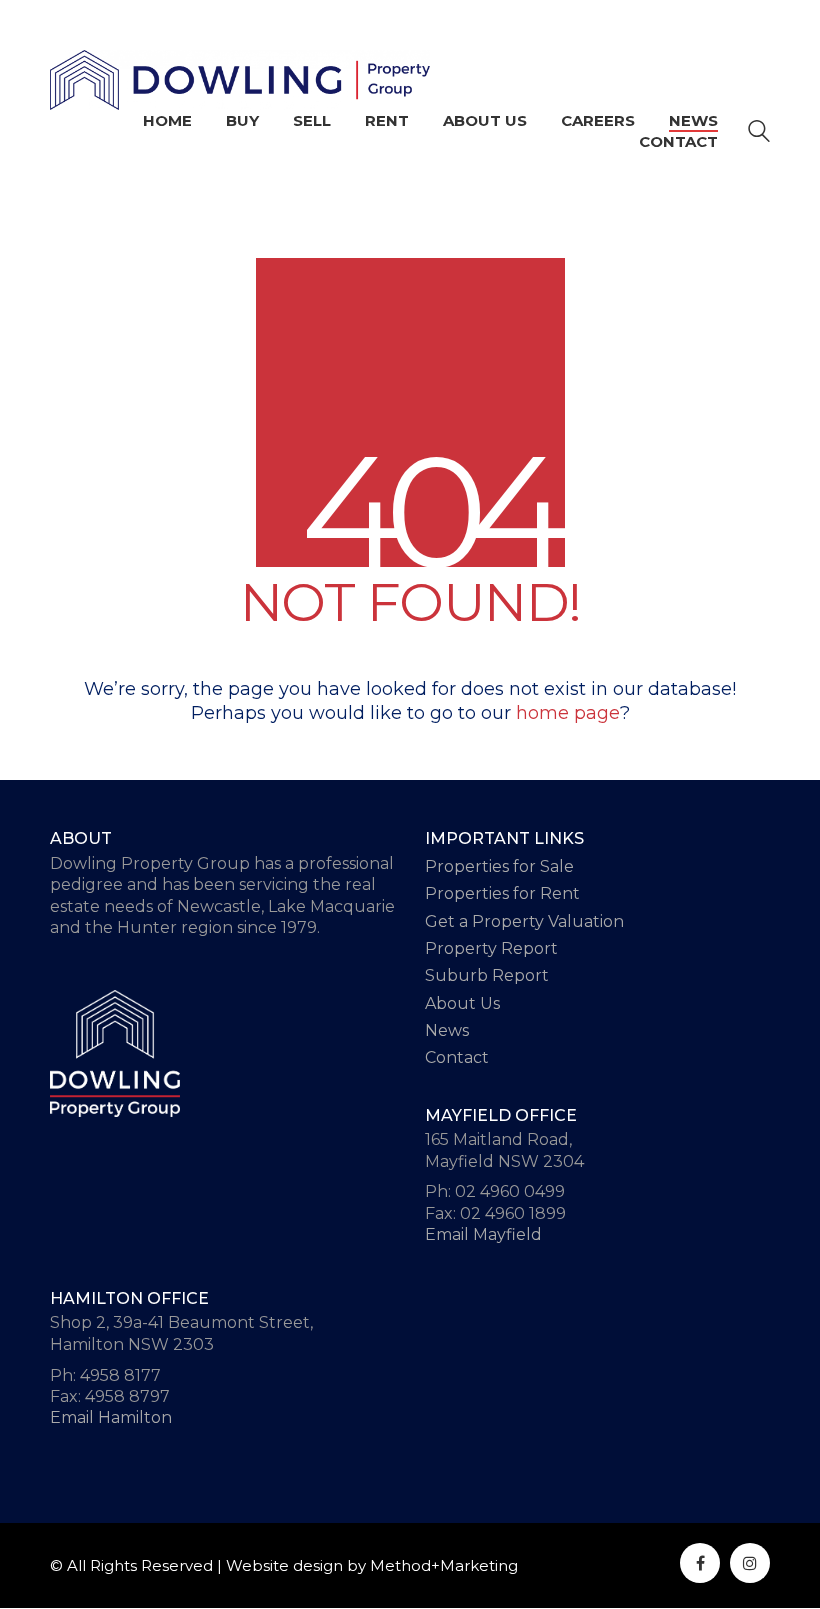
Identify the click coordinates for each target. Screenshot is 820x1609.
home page (568, 713)
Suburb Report (487, 975)
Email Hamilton (111, 1417)
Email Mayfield (483, 1234)
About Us (462, 1003)
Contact (457, 1057)
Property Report (491, 948)
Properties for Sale (499, 866)
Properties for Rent (502, 893)
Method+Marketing (444, 1565)
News (447, 1030)
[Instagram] (750, 1563)
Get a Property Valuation (524, 921)
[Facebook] (700, 1563)
